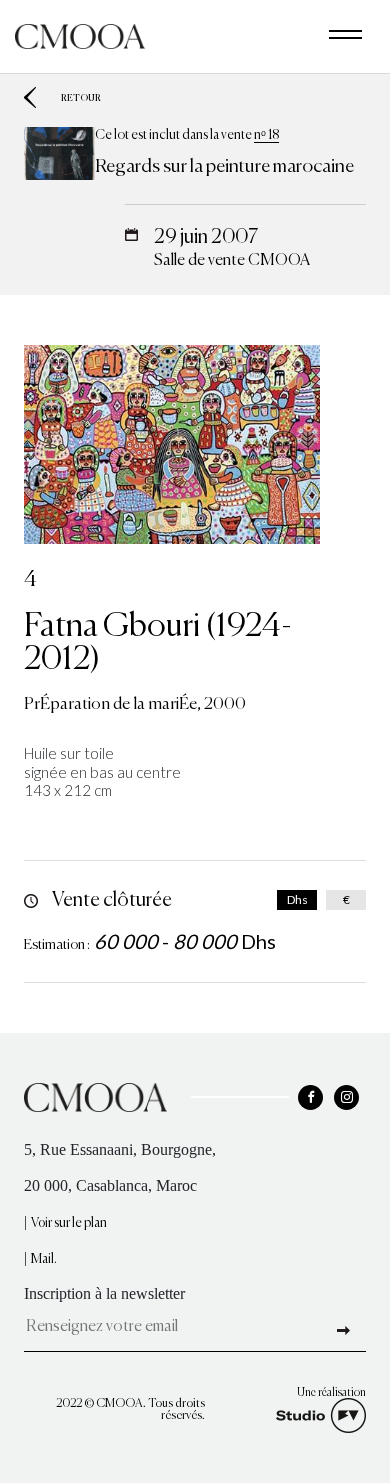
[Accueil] (80, 34)
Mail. (44, 1259)
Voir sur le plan (69, 1223)
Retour (81, 97)
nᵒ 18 (266, 135)
